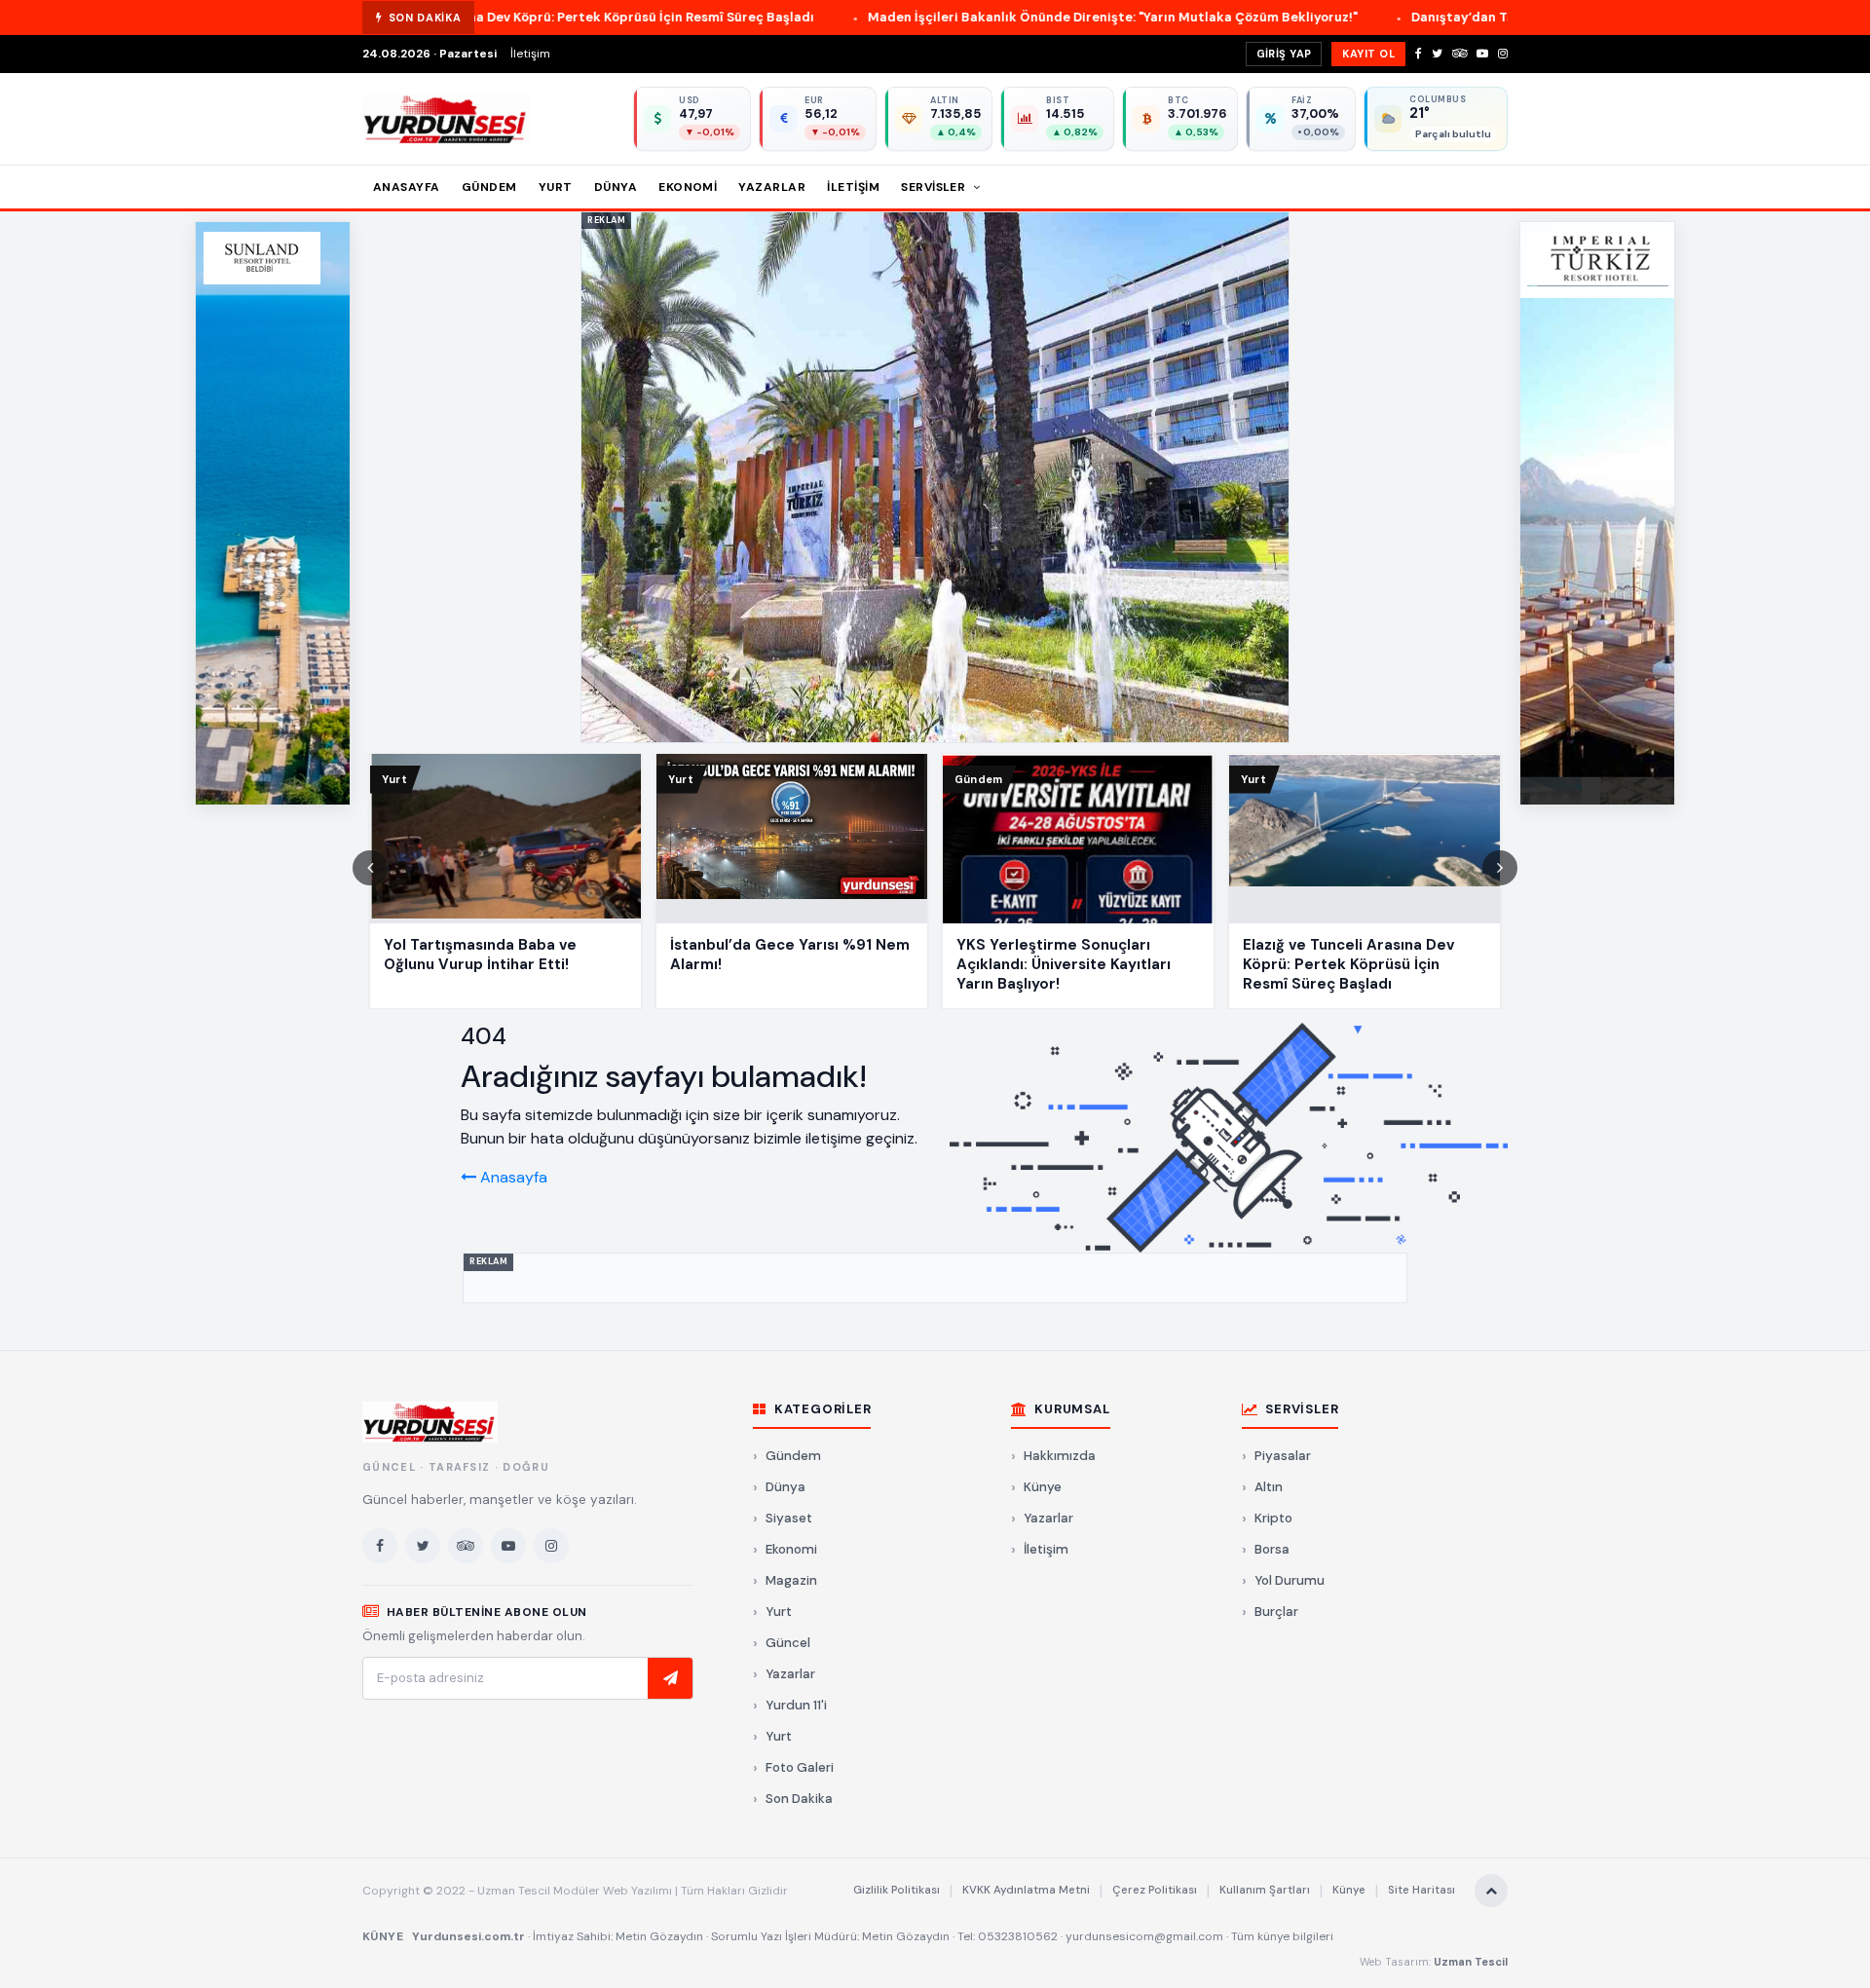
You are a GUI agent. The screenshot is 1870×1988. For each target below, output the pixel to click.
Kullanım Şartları (1265, 1890)
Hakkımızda (1060, 1456)
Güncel (788, 1643)
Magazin (791, 1580)
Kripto (1273, 1518)
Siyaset (789, 1518)
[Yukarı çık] (1491, 1891)
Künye (1043, 1487)
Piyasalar (1283, 1456)
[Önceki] (370, 868)
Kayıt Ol (1368, 54)
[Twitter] (1437, 54)
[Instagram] (1503, 54)
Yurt (556, 187)
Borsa (1272, 1549)
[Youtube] (1482, 54)
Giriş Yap (1284, 54)
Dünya (616, 187)
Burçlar (1276, 1612)
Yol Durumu (1290, 1580)
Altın (1269, 1487)
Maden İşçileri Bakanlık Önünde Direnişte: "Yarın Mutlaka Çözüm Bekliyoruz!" (930, 17)
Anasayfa (407, 187)
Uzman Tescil (1471, 1962)
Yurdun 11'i (796, 1705)
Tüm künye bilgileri (1282, 1936)
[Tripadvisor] (1459, 54)
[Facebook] (1419, 54)
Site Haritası (1421, 1890)
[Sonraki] (1500, 868)
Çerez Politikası (1155, 1890)
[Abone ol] (670, 1678)
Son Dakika (799, 1799)
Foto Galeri (800, 1767)
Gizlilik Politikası (897, 1890)
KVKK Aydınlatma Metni (1026, 1890)
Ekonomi (688, 187)
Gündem (489, 187)
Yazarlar (772, 187)
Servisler (935, 187)
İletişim (530, 54)
